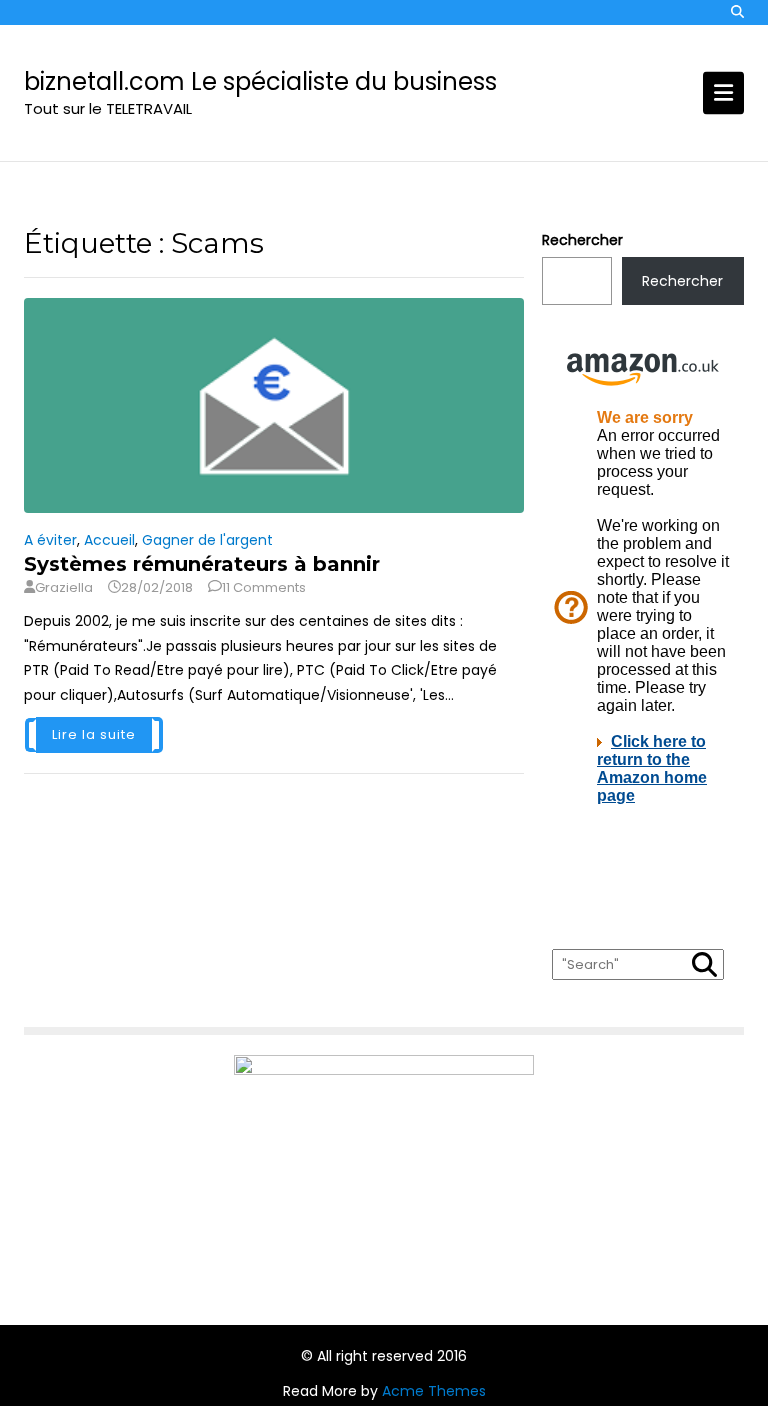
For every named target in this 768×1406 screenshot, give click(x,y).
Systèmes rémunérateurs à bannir (202, 564)
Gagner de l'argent (207, 540)
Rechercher (582, 240)
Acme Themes (434, 1391)
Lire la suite (94, 734)
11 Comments (264, 587)
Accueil (109, 540)
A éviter (50, 540)
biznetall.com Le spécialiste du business (260, 81)
